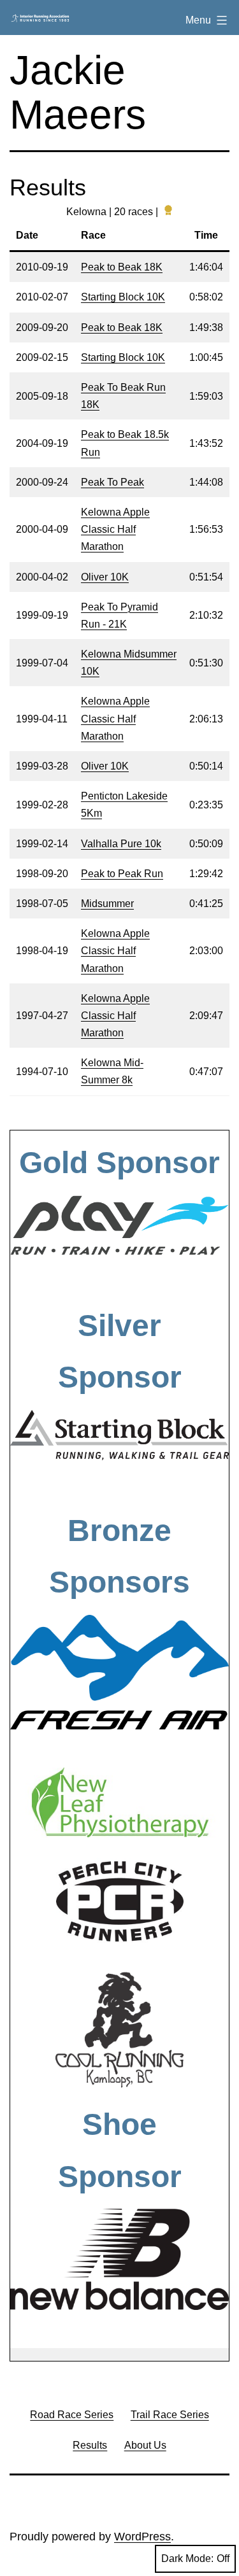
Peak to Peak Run (122, 874)
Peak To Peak (112, 482)
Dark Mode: (187, 2558)
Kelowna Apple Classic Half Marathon (115, 529)
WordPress (142, 2537)
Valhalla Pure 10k (121, 844)
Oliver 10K (105, 577)
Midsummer (107, 904)
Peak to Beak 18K (122, 267)
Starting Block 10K (123, 297)
